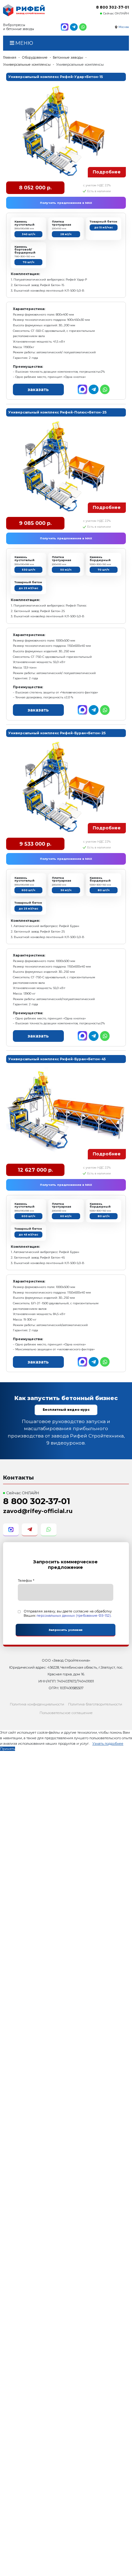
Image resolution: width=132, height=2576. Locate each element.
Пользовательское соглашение (66, 1713)
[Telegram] (74, 27)
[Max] (64, 27)
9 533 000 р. (35, 844)
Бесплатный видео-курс (66, 1410)
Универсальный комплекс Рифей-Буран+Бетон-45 (57, 1059)
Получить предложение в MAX (66, 203)
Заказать (38, 390)
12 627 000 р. (35, 1170)
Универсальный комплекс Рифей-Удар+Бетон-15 (56, 77)
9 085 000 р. (35, 523)
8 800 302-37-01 (113, 7)
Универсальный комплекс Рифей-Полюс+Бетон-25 (57, 412)
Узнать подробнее (108, 1744)
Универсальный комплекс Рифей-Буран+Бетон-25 (57, 733)
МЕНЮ (24, 43)
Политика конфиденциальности (37, 1704)
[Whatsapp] (83, 27)
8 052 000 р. (35, 188)
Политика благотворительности (95, 1704)
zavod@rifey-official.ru (38, 1511)
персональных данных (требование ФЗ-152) (74, 1616)
